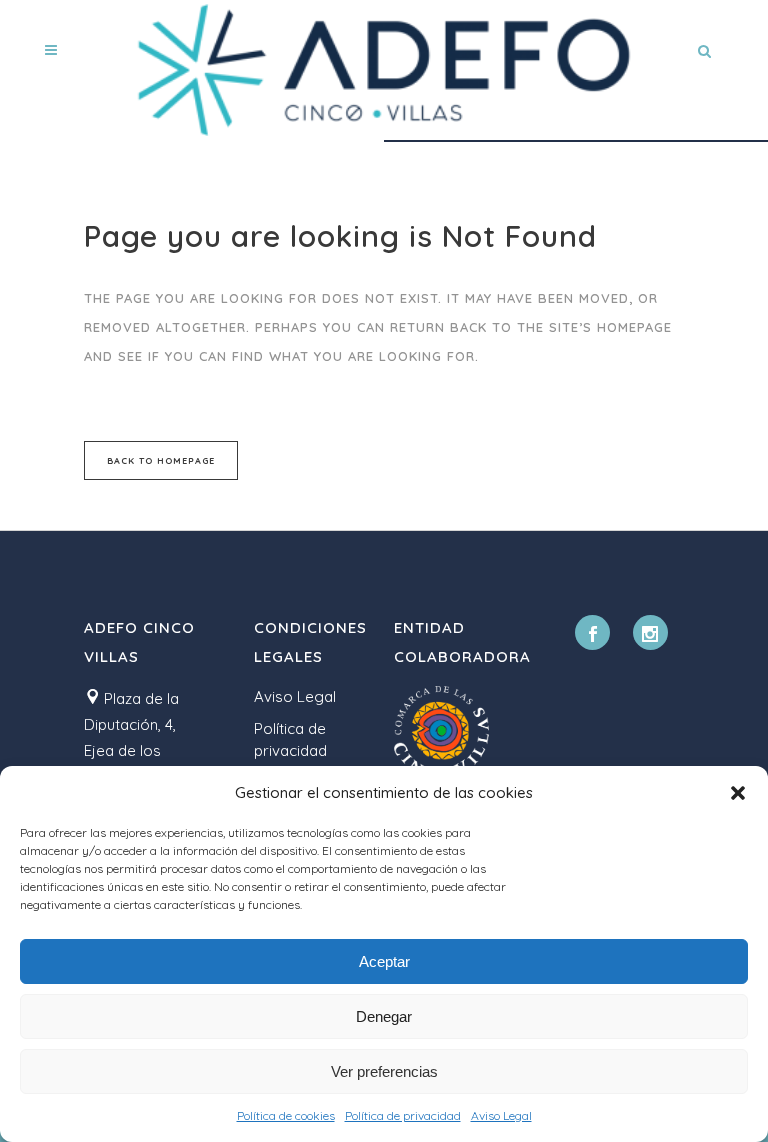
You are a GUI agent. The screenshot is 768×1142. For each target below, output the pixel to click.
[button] (738, 793)
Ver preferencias (384, 1071)
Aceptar (384, 961)
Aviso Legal (501, 1115)
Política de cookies (286, 1115)
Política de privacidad (403, 1115)
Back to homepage (161, 460)
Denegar (384, 1016)
